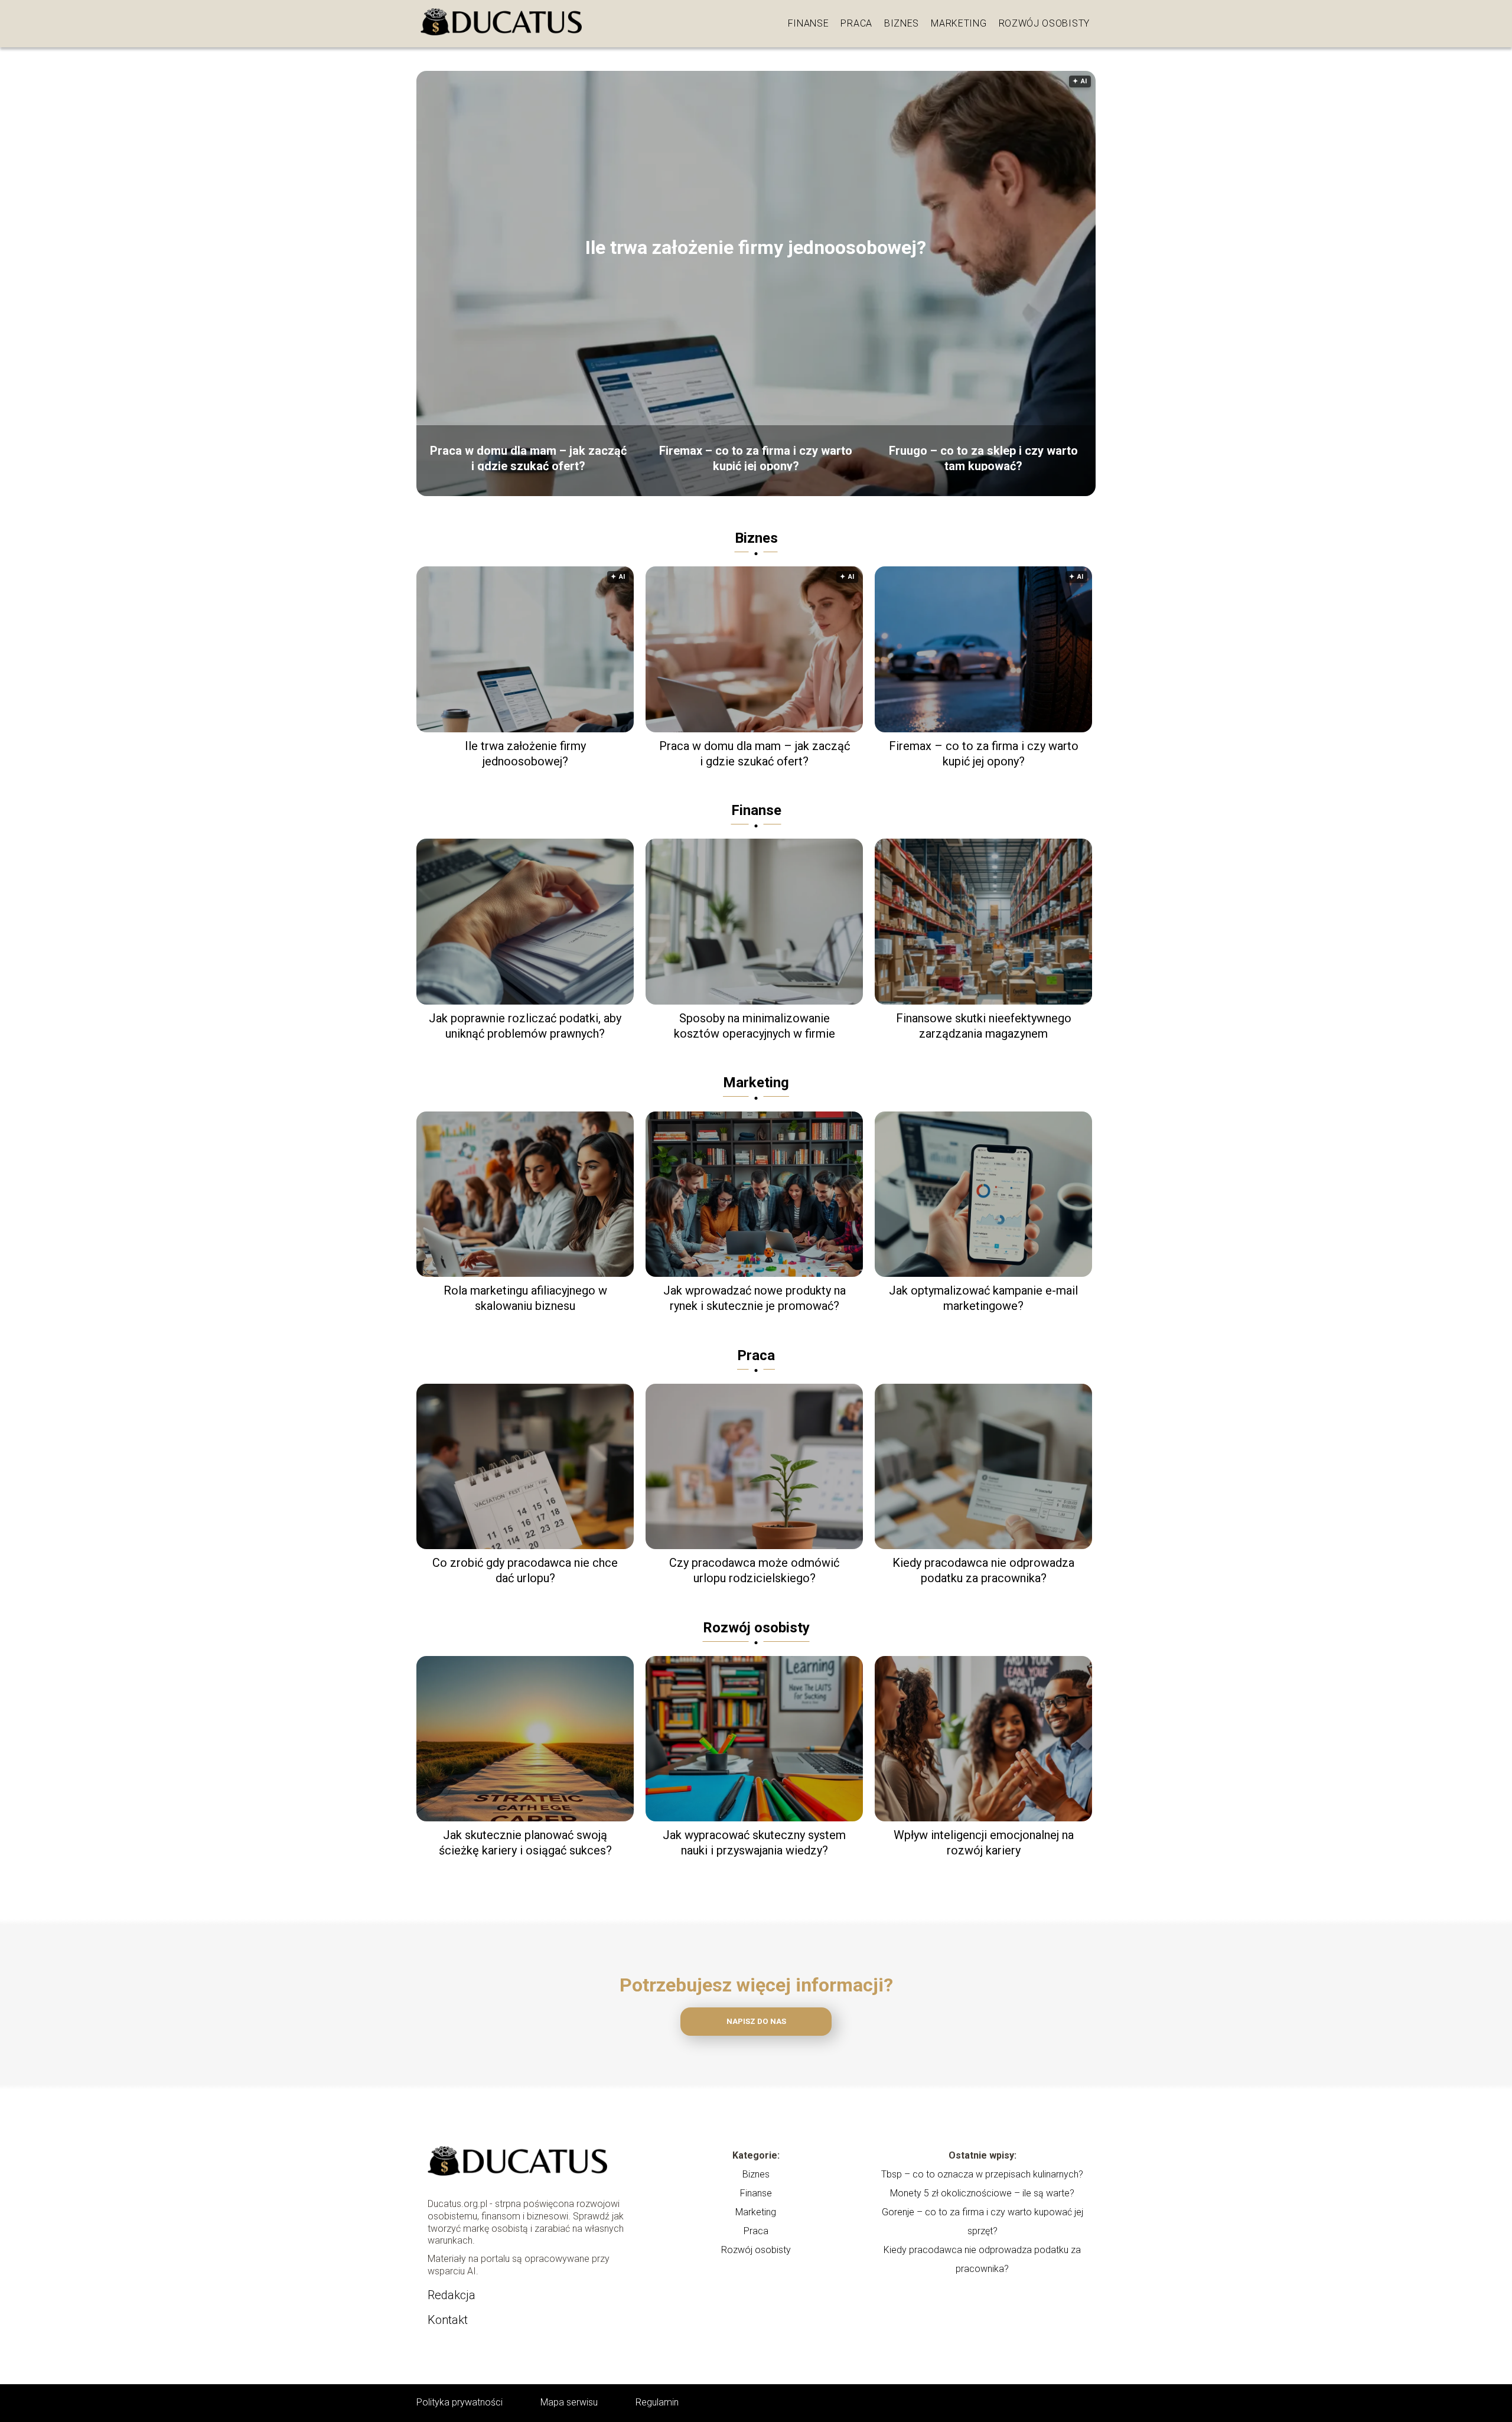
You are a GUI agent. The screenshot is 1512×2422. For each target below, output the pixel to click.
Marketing (959, 23)
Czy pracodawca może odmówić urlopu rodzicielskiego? (754, 1570)
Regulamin (657, 2402)
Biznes (902, 23)
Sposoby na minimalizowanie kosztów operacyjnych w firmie (755, 1026)
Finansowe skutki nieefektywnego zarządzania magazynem (984, 1026)
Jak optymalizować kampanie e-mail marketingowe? (983, 1298)
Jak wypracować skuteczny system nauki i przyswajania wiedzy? (754, 1843)
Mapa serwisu (569, 2402)
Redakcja (452, 2295)
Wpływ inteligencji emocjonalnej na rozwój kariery (984, 1843)
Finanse (809, 23)
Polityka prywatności (460, 2402)
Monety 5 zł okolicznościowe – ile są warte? (982, 2193)
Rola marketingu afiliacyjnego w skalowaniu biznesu (525, 1298)
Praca (856, 23)
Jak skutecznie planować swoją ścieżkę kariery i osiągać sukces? (525, 1843)
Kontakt (448, 2320)
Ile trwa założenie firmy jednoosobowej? (756, 247)
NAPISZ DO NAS (756, 2021)
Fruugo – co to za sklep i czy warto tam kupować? (983, 457)
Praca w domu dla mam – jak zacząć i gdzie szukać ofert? (528, 457)
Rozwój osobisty (1045, 23)
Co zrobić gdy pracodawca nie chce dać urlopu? (525, 1570)
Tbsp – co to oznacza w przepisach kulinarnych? (982, 2174)
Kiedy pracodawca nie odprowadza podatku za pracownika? (983, 1570)
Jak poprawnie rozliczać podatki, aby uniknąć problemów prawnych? (525, 1026)
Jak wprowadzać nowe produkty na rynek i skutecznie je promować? (755, 1298)
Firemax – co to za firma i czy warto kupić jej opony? (756, 457)
